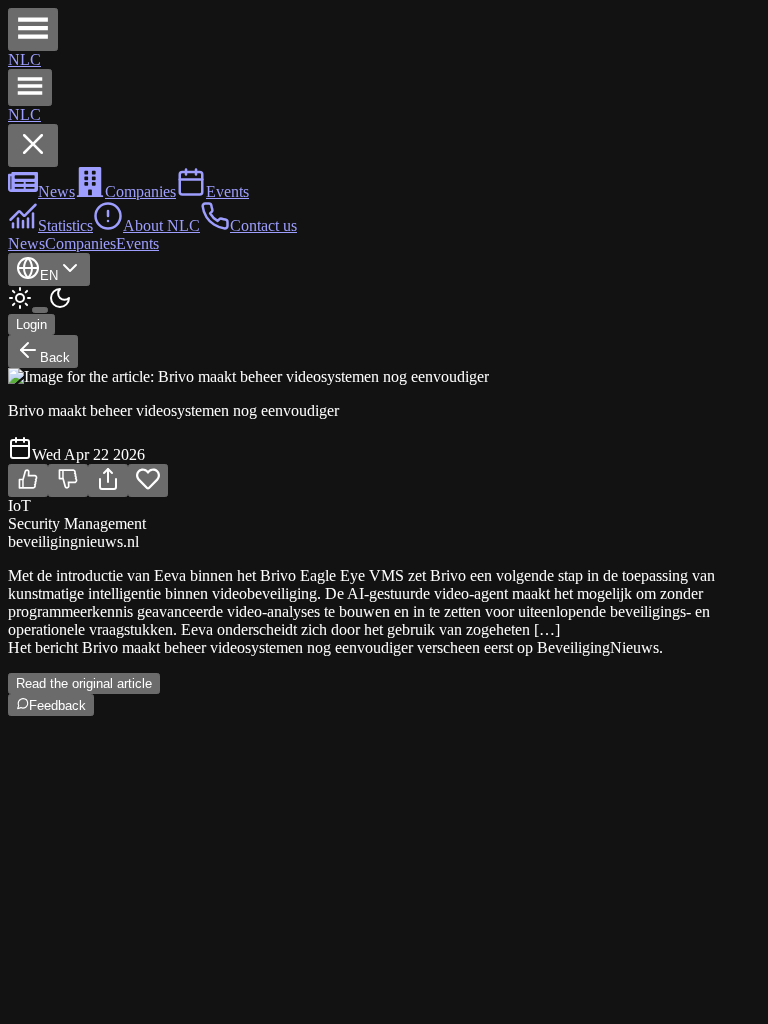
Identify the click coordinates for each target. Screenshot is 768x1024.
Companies (80, 243)
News (26, 243)
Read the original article (84, 683)
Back (55, 357)
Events (137, 243)
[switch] (40, 310)
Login (31, 324)
